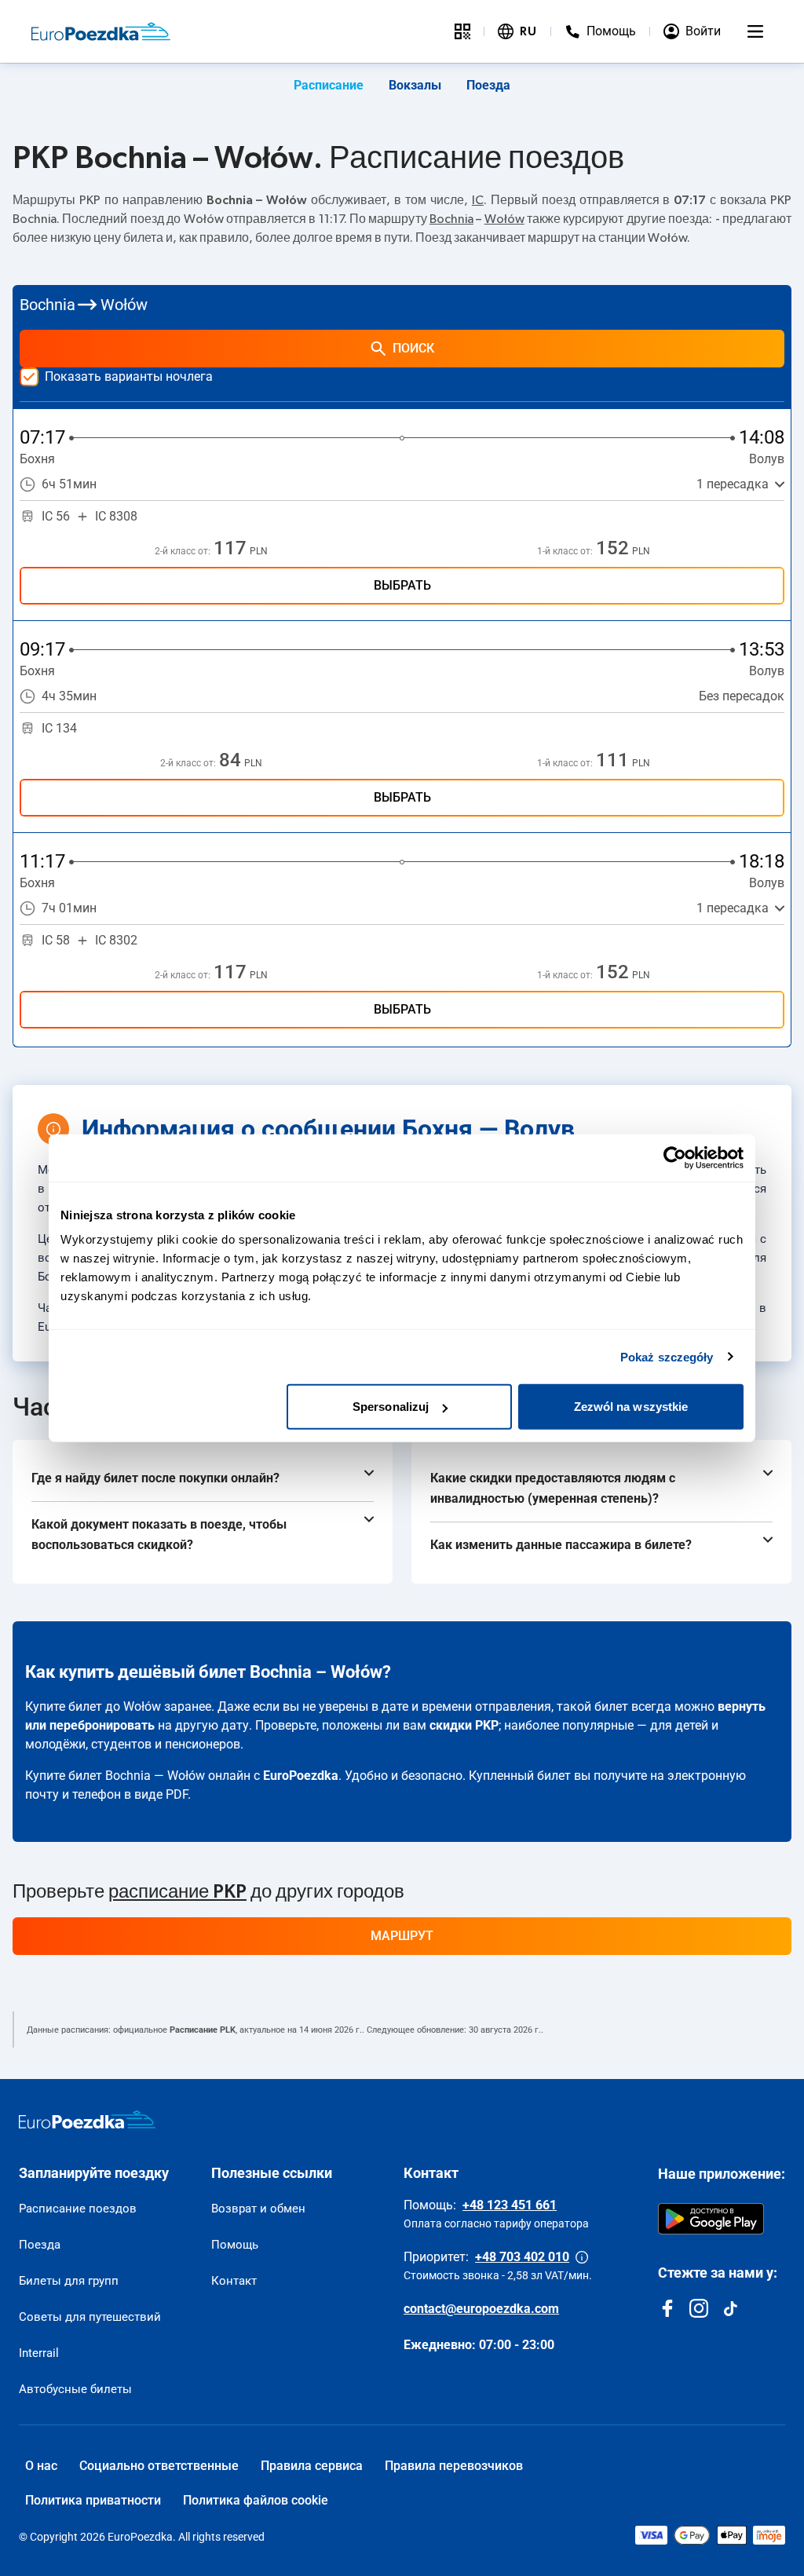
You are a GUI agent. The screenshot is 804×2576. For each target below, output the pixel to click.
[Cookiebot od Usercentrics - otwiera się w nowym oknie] (675, 1157)
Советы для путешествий (90, 2317)
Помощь (235, 2245)
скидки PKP (464, 1725)
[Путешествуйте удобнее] (462, 31)
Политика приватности (93, 2500)
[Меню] (755, 31)
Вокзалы (415, 85)
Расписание (329, 85)
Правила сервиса (312, 2466)
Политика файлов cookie (256, 2500)
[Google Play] (711, 2219)
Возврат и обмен (258, 2209)
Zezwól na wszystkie (631, 1407)
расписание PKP (177, 1892)
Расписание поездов (78, 2209)
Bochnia (451, 219)
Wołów (504, 219)
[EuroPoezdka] (87, 2120)
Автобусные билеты (75, 2389)
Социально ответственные (159, 2466)
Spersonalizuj (391, 1407)
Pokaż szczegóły (667, 1356)
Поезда (488, 85)
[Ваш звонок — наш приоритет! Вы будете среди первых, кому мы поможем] (582, 2257)
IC (478, 200)
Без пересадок (742, 696)
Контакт (234, 2281)
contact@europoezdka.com (481, 2309)
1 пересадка (733, 484)
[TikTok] (730, 2308)
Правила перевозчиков (454, 2466)
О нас (41, 2466)
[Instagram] (699, 2308)
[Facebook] (667, 2308)
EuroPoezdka (301, 1776)
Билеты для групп (69, 2281)
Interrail (39, 2353)
